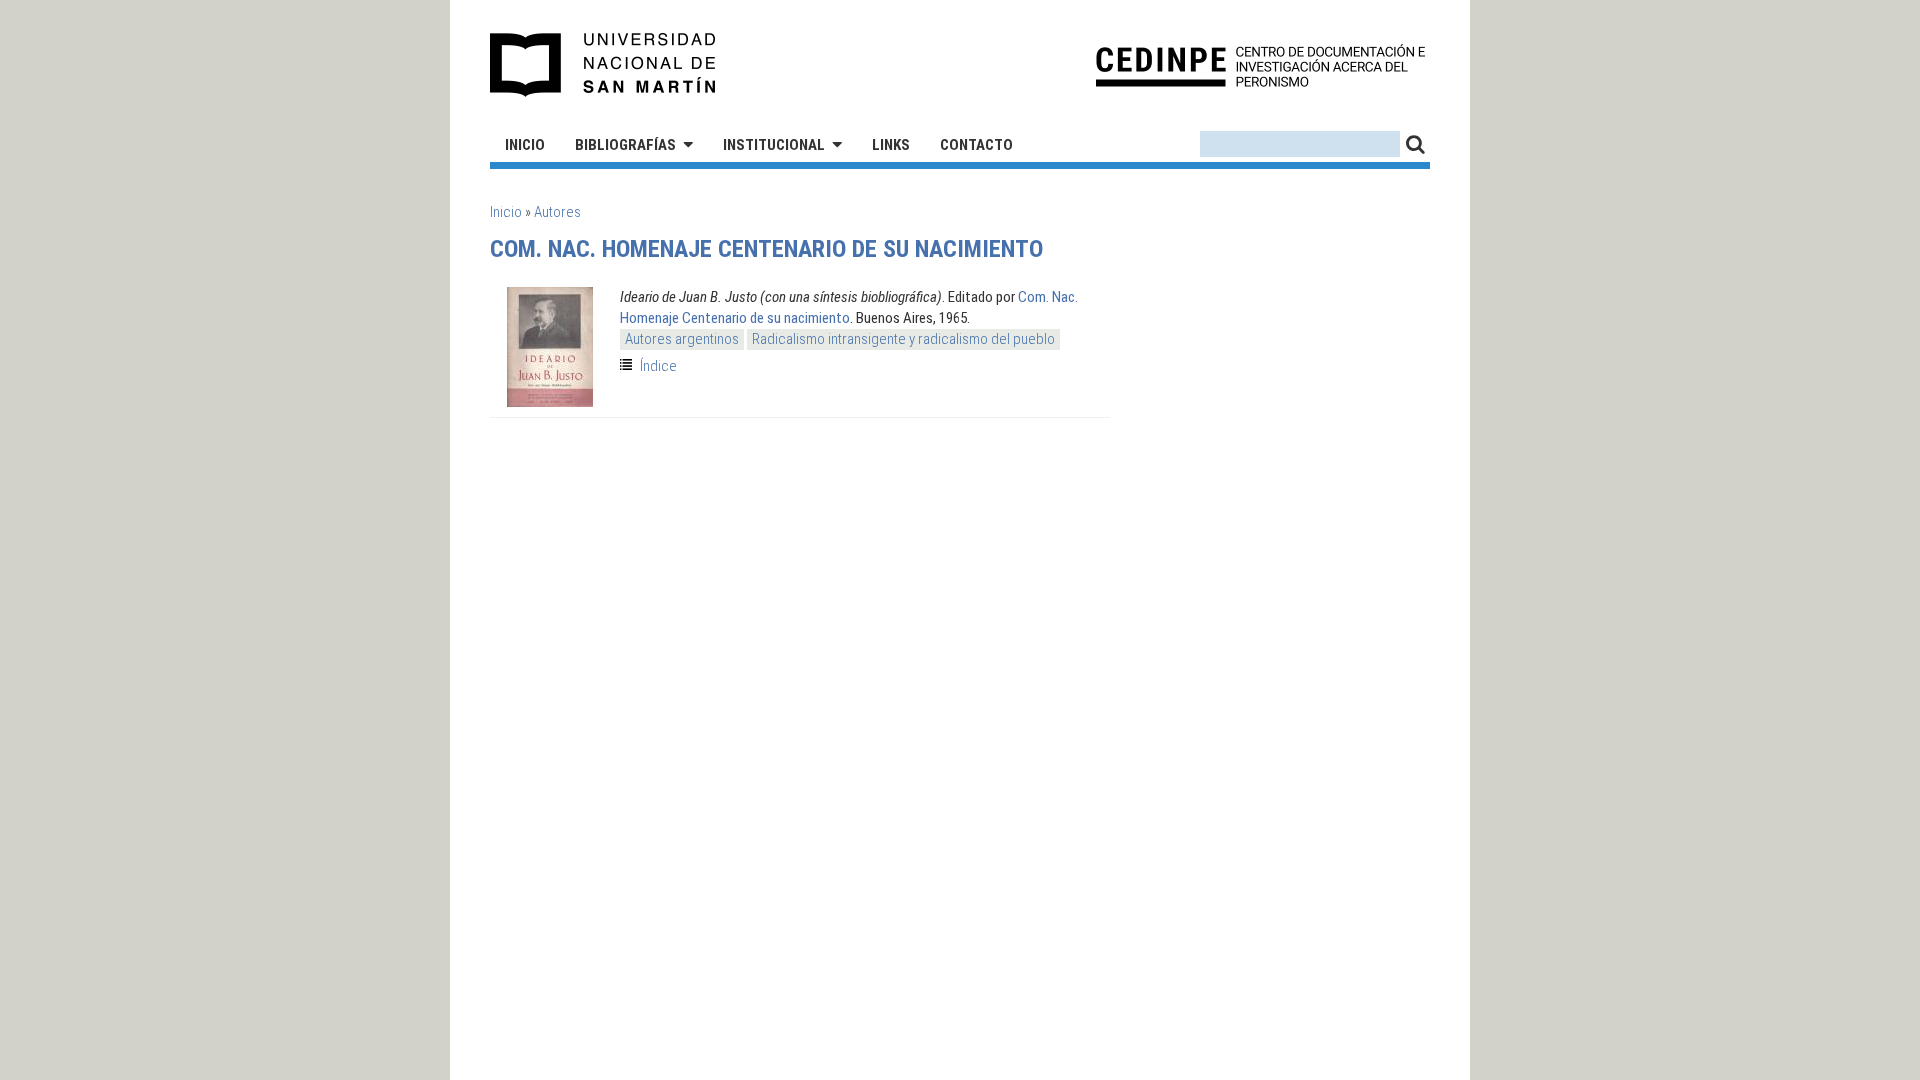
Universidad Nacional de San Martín (603, 65)
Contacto (976, 145)
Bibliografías (625, 145)
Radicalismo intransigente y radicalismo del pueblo (903, 339)
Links (891, 145)
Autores (557, 212)
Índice (658, 366)
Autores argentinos (682, 339)
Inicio (525, 145)
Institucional (774, 145)
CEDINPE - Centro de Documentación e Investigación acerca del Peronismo (1260, 65)
